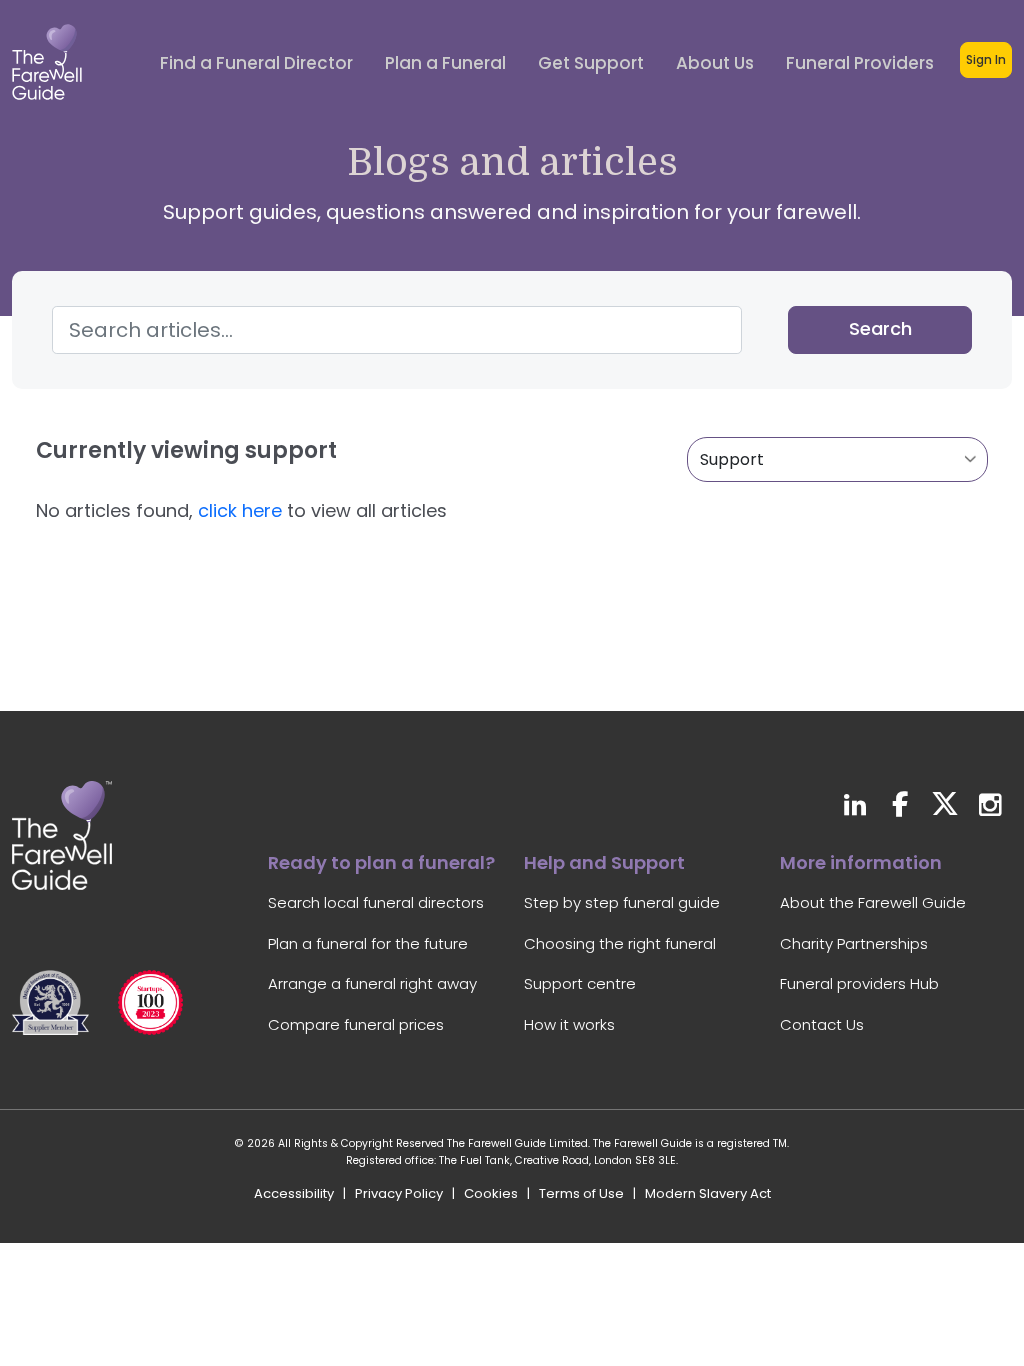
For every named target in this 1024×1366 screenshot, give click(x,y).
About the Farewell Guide (873, 902)
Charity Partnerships (854, 943)
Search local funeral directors (376, 902)
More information (861, 862)
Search (880, 328)
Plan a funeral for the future (368, 943)
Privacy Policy (399, 1193)
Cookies (491, 1193)
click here (240, 510)
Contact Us (822, 1024)
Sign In (986, 59)
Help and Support (604, 862)
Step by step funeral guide (622, 902)
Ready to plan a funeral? (381, 862)
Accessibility (294, 1193)
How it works (569, 1024)
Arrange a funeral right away (372, 983)
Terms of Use (581, 1193)
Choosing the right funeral (620, 943)
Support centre (580, 983)
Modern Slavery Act (708, 1193)
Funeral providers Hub (859, 983)
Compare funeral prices (356, 1024)
